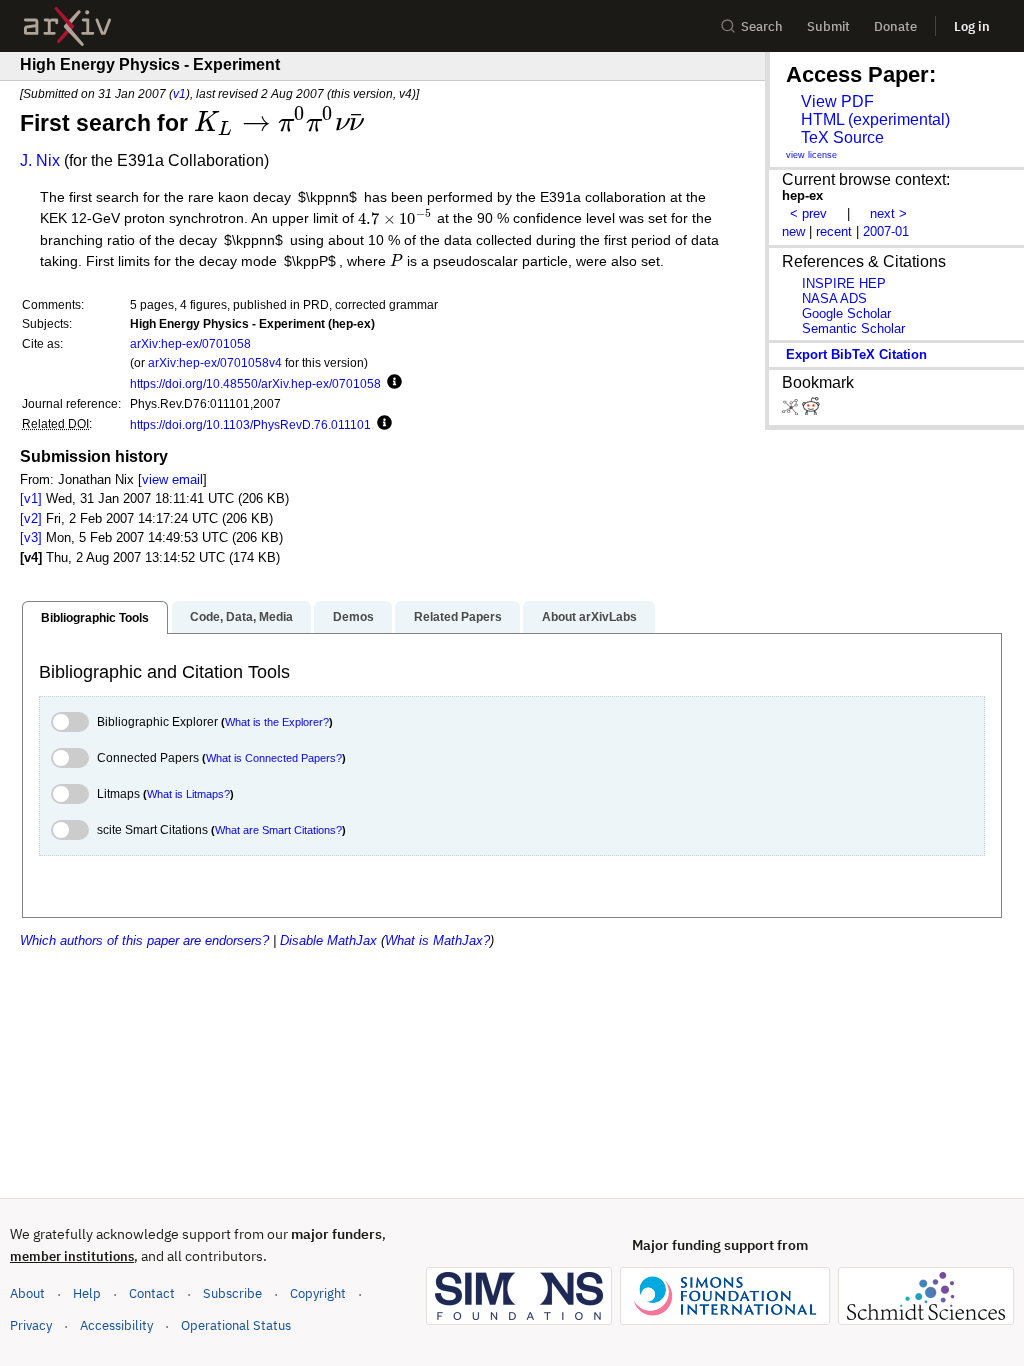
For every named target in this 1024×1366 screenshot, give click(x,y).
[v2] (31, 518)
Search (762, 26)
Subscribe (232, 1293)
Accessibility (116, 1325)
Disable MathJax (328, 940)
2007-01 (886, 231)
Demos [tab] (353, 617)
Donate (895, 26)
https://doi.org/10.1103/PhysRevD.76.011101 (250, 424)
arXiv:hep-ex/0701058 (190, 343)
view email (172, 479)
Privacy (31, 1325)
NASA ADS (834, 298)
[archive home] (67, 26)
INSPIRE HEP (844, 283)
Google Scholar (846, 313)
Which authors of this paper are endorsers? (144, 940)
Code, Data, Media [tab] (241, 617)
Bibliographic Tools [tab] (95, 618)
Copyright (318, 1293)
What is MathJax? (437, 940)
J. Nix (40, 160)
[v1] (31, 498)
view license (811, 155)
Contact (152, 1293)
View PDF (837, 101)
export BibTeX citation (856, 354)
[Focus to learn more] (391, 383)
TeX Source (842, 137)
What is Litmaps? (188, 794)
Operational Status (236, 1325)
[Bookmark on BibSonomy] (792, 410)
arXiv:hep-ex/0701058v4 (215, 362)
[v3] (31, 537)
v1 (179, 93)
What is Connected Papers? (274, 758)
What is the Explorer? (277, 722)
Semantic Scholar (853, 328)
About (27, 1293)
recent (834, 231)
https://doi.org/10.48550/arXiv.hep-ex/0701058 (255, 383)
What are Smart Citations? (278, 830)
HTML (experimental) (875, 119)
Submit (828, 26)
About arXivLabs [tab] (589, 617)
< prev (808, 213)
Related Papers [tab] (458, 617)
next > (888, 213)
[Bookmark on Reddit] (811, 410)
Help (87, 1293)
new (793, 231)
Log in (972, 26)
